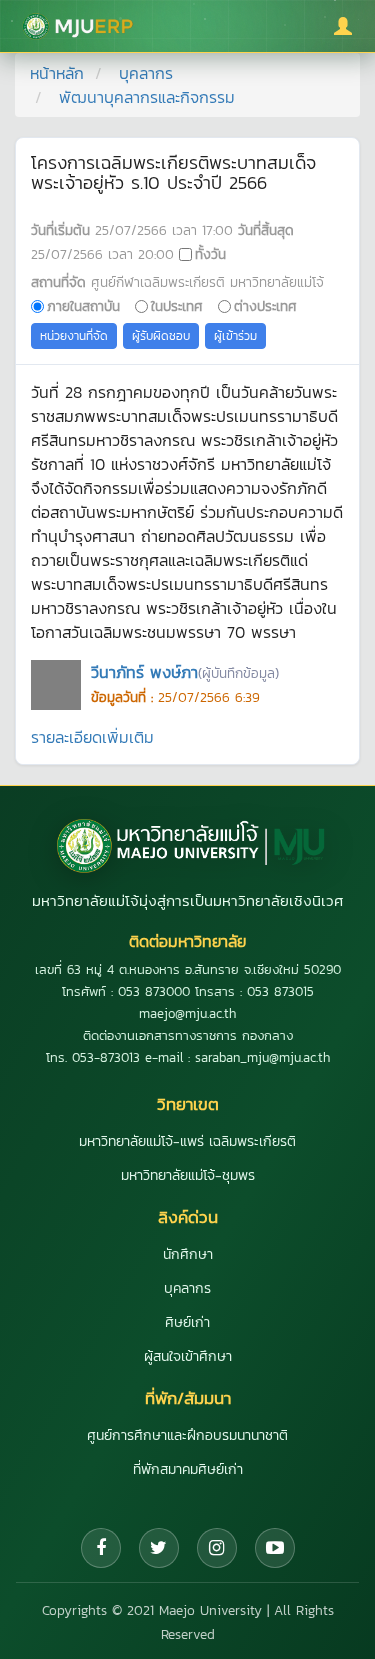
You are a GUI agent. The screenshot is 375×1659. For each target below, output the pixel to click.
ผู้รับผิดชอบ (161, 336)
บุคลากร (146, 73)
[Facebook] (101, 1548)
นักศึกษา (188, 1254)
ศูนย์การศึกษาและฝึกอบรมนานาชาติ (187, 1435)
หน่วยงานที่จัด (74, 336)
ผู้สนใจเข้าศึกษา (188, 1356)
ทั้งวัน (210, 254)
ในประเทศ (177, 306)
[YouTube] (275, 1548)
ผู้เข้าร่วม (235, 336)
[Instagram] (217, 1548)
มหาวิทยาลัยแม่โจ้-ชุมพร (188, 1175)
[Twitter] (159, 1548)
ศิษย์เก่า (187, 1322)
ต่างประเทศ (265, 306)
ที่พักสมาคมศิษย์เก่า (188, 1469)
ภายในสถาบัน (83, 306)
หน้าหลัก (57, 73)
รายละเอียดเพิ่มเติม (92, 737)
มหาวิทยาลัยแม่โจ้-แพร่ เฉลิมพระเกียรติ (187, 1141)
